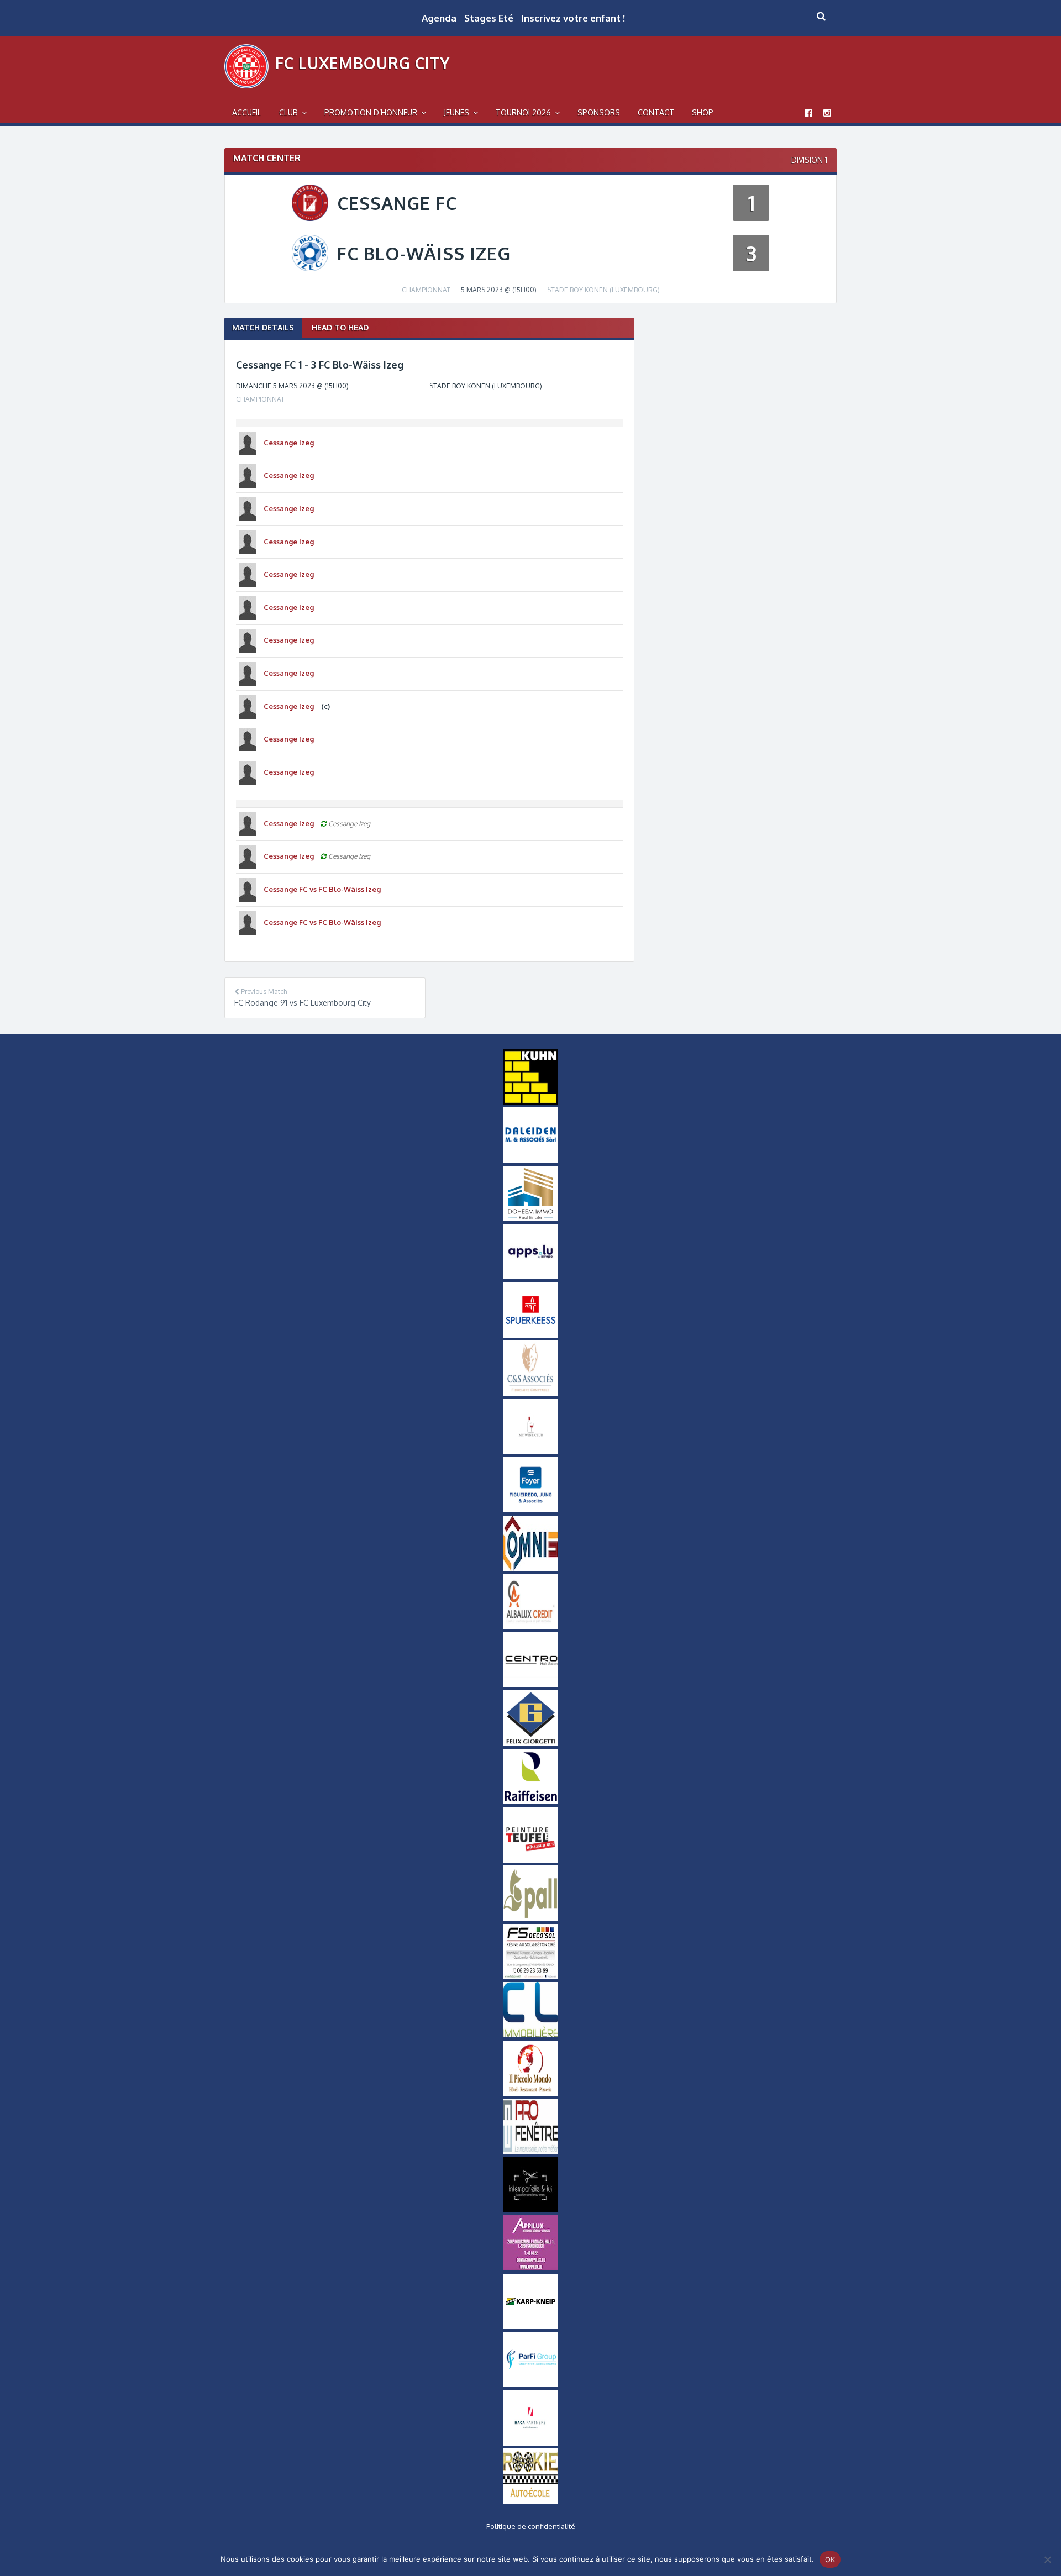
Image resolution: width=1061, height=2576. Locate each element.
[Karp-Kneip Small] (530, 2326)
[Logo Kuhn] (530, 1102)
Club (288, 112)
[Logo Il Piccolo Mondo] (530, 2093)
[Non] (1047, 2559)
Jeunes (456, 112)
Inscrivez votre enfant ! (573, 18)
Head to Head (340, 327)
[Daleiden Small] (530, 1160)
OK (830, 2559)
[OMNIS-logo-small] (530, 1568)
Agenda (439, 18)
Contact (656, 112)
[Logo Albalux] (530, 1626)
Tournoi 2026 (523, 112)
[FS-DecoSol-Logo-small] (530, 1976)
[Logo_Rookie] (530, 2501)
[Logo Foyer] (530, 1510)
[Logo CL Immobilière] (530, 2034)
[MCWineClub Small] (530, 1452)
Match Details (263, 327)
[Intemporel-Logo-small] (530, 2210)
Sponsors (599, 112)
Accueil (247, 112)
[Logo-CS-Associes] (530, 1393)
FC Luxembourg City (363, 63)
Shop (703, 112)
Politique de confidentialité (531, 2526)
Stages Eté (489, 18)
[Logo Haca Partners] (530, 2443)
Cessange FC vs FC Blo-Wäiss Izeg (322, 889)
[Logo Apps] (530, 1276)
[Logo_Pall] (530, 1918)
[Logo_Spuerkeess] (530, 1335)
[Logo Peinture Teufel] (530, 1860)
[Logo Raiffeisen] (530, 1801)
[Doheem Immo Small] (530, 1218)
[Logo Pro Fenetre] (530, 2151)
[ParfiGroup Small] (530, 2384)
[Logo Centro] (530, 1685)
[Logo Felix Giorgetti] (530, 1743)
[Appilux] (530, 2268)
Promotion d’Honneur (371, 112)
